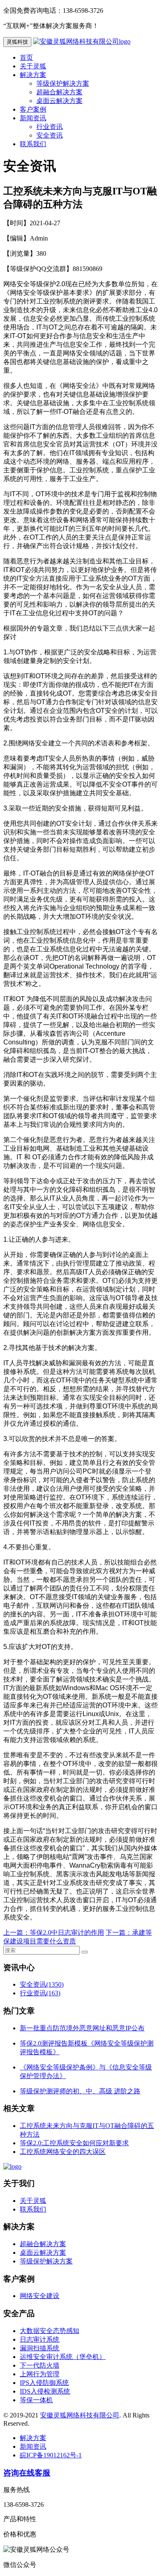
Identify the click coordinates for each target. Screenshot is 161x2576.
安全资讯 (50, 135)
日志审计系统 (40, 2339)
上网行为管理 (40, 2374)
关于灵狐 (33, 66)
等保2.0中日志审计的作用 (67, 1933)
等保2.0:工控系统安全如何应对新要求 (74, 2143)
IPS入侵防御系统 (44, 2383)
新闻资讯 (33, 118)
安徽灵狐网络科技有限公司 (80, 2415)
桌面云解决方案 (59, 101)
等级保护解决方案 (63, 83)
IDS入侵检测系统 (45, 2391)
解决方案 (33, 75)
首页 (26, 57)
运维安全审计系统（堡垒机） (63, 2357)
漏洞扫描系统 (40, 2348)
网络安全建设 (40, 2296)
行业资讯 (50, 127)
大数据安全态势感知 (50, 2331)
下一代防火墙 (40, 2365)
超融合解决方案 (59, 92)
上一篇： (17, 1933)
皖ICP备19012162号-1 (51, 2455)
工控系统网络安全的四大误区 (63, 2152)
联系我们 (33, 144)
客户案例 (33, 109)
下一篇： (119, 1933)
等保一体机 (36, 2400)
